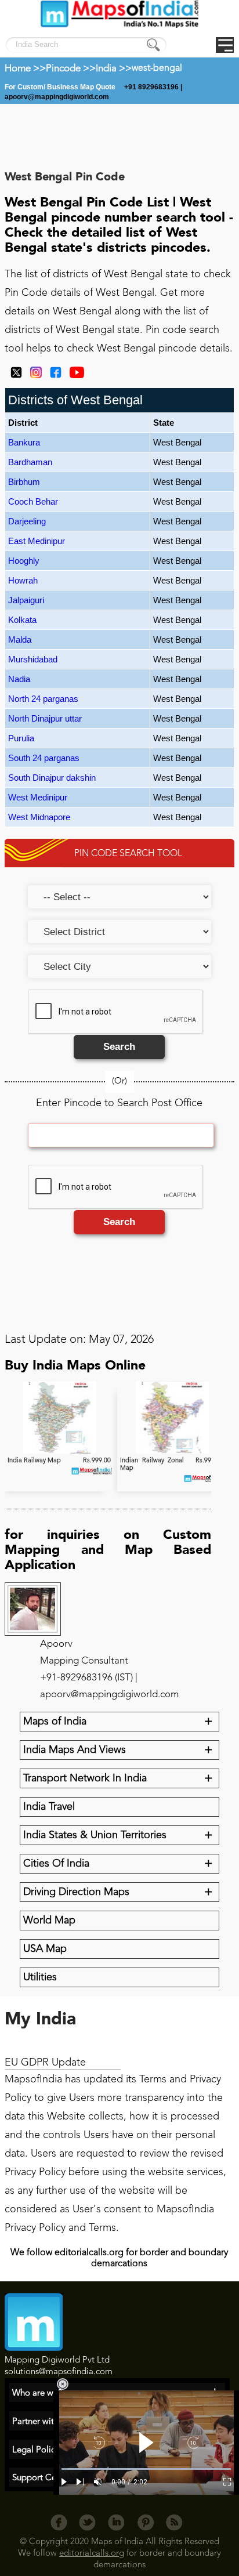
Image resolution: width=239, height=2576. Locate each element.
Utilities (40, 1977)
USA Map (45, 1949)
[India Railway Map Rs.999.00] (61, 1452)
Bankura (24, 442)
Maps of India (55, 1722)
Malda (20, 640)
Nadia (19, 679)
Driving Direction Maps (76, 1892)
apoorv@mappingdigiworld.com (57, 97)
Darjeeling (27, 521)
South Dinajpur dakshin (52, 778)
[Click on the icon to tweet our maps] (13, 376)
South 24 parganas (44, 758)
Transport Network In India (85, 1778)
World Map (49, 1921)
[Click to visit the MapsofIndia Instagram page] (33, 376)
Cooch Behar (33, 501)
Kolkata (22, 620)
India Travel (49, 1807)
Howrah (23, 580)
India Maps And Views (75, 1750)
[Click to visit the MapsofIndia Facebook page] (53, 376)
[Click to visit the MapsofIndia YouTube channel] (74, 376)
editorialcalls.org (92, 2554)
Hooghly (24, 561)
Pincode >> (71, 69)
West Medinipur (38, 797)
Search (119, 1047)
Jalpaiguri (26, 600)
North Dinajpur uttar (45, 718)
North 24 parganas (43, 699)
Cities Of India (56, 1864)
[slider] (146, 2469)
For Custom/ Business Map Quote (61, 87)
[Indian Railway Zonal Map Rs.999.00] (173, 1452)
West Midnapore (39, 817)
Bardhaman (30, 462)
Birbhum (24, 482)
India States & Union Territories (95, 1835)
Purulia (21, 738)
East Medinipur (37, 541)
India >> (114, 69)
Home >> (25, 69)
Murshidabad (33, 659)
